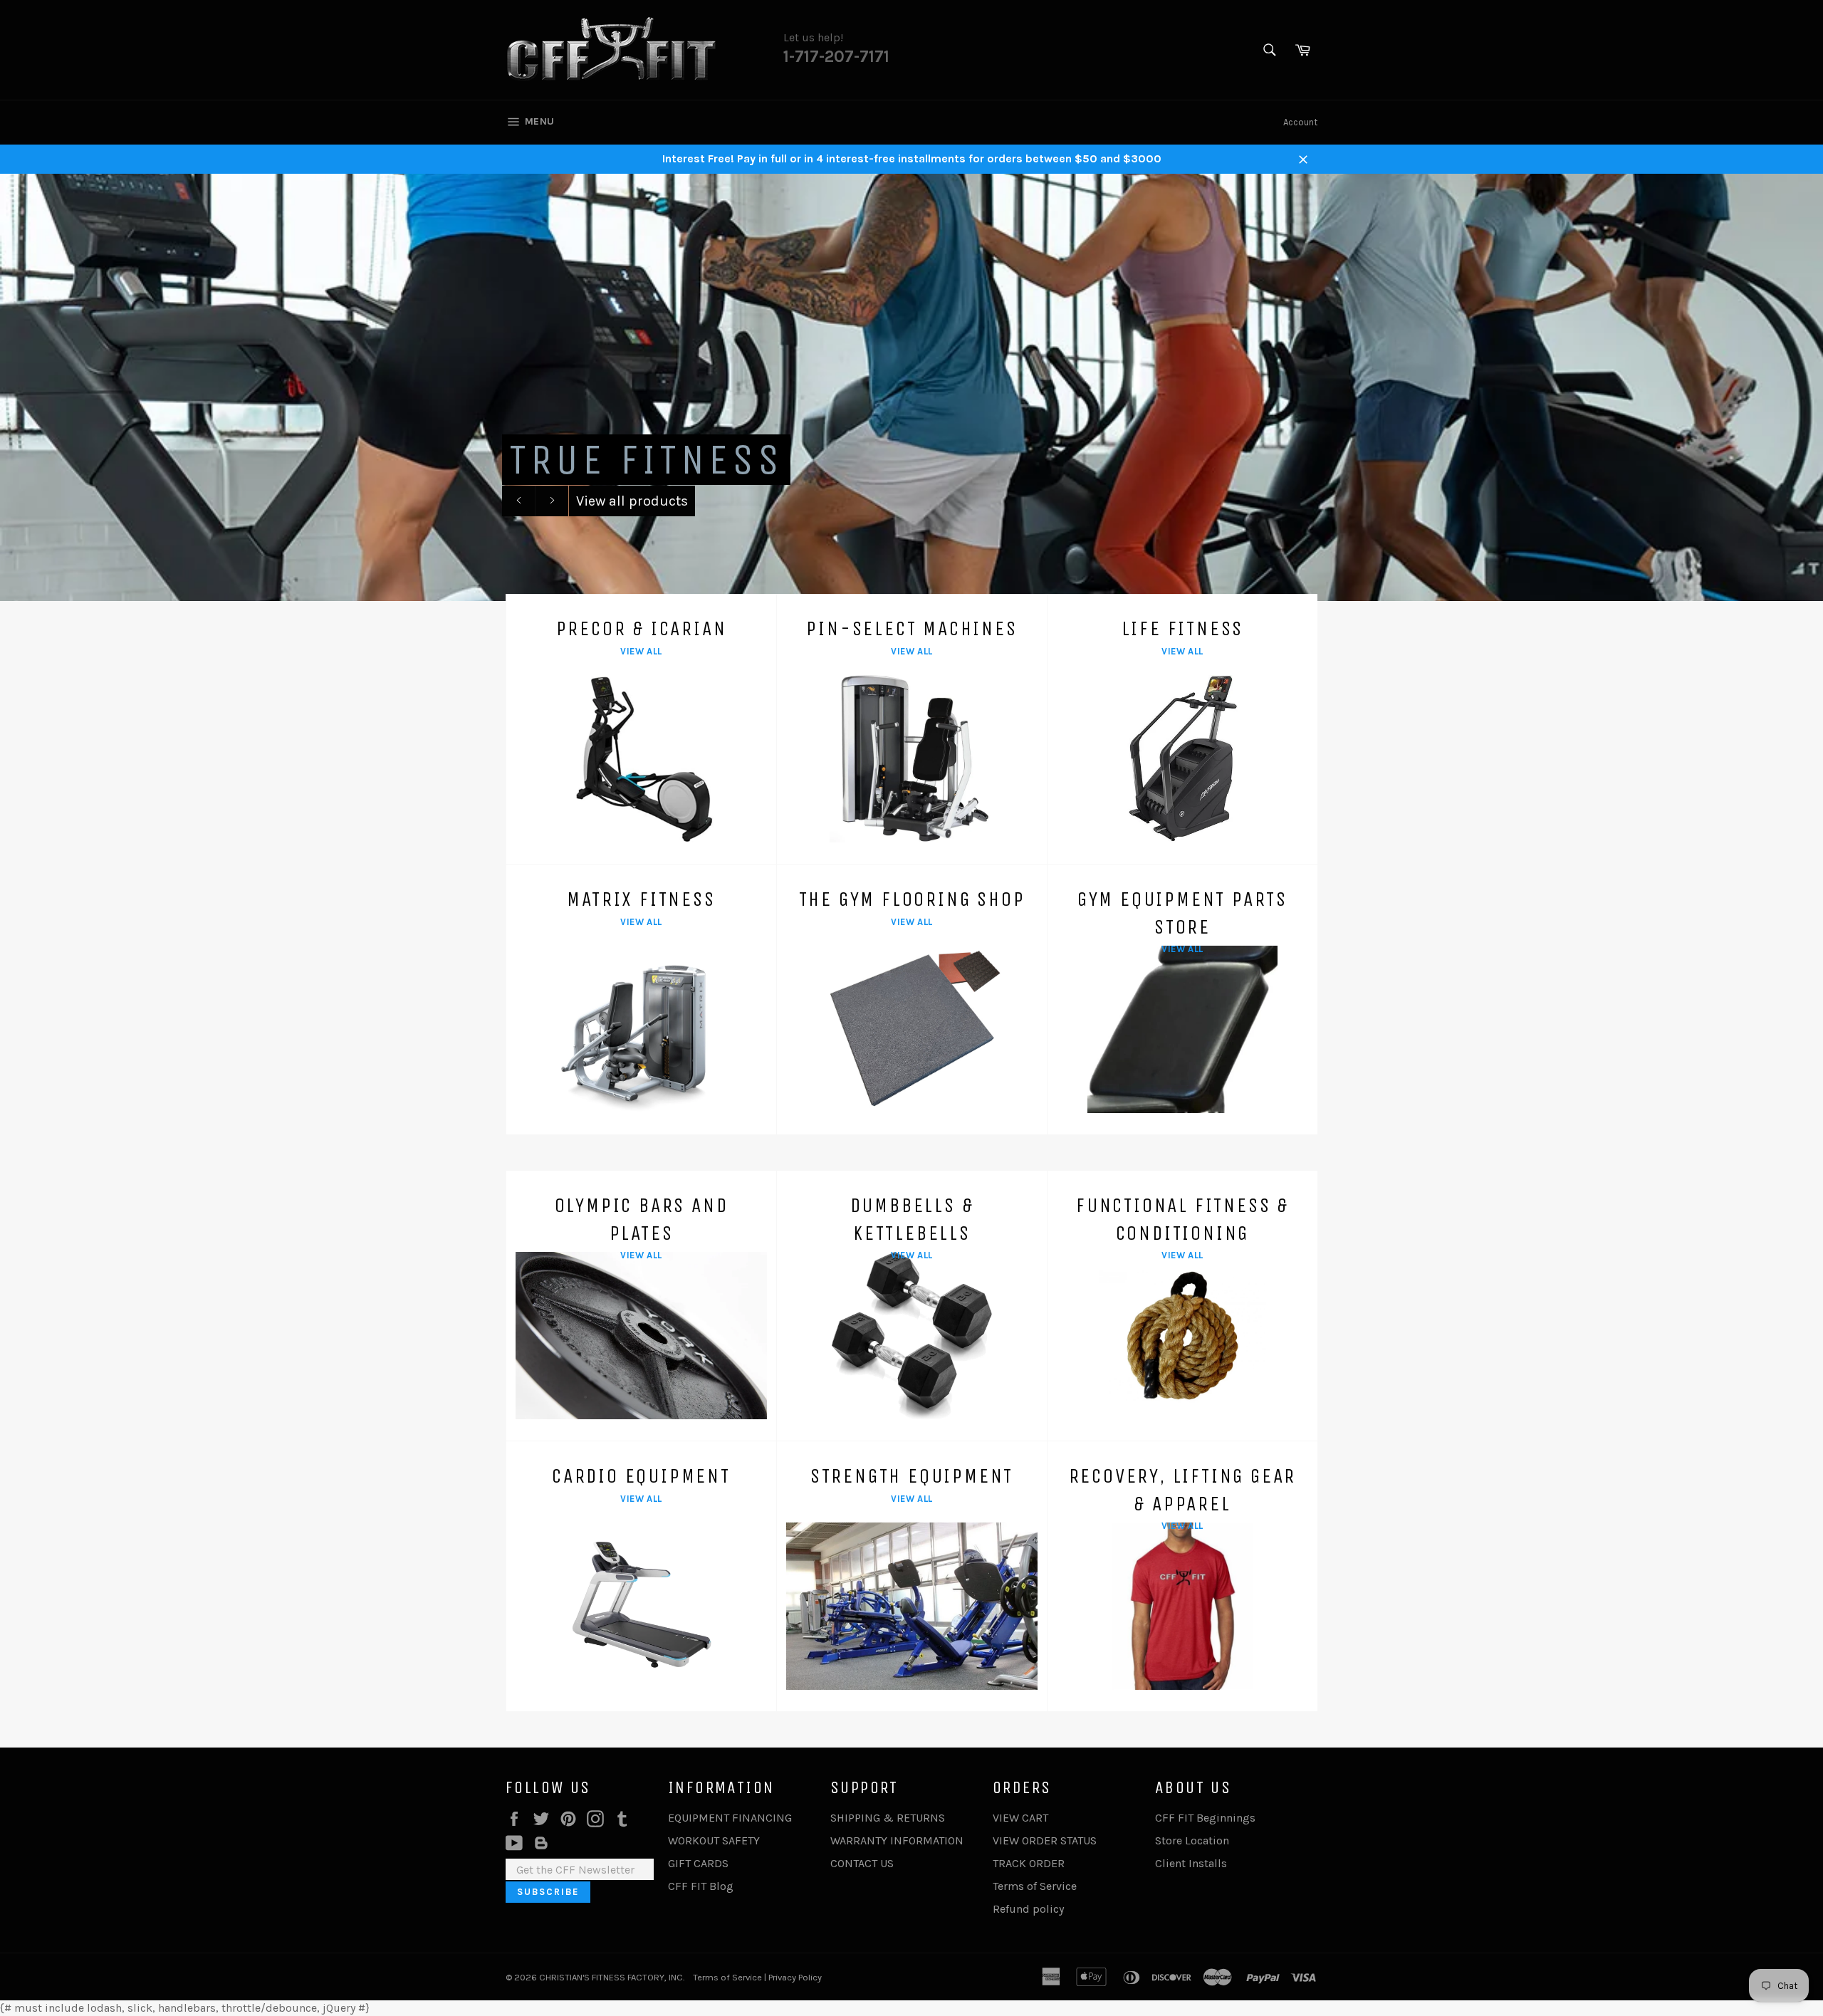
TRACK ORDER (1029, 1863)
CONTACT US (862, 1863)
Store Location (1192, 1840)
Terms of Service (1035, 1886)
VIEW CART (1020, 1818)
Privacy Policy (795, 1977)
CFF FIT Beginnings (1205, 1818)
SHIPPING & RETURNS (888, 1818)
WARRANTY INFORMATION (897, 1840)
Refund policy (1028, 1909)
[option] (911, 387)
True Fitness (646, 460)
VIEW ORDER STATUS (1045, 1840)
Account (1300, 122)
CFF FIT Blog (701, 1886)
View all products (632, 501)
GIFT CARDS (698, 1863)
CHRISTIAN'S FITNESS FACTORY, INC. (612, 1977)
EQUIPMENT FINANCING (730, 1818)
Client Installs (1191, 1863)
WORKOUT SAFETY (714, 1840)
